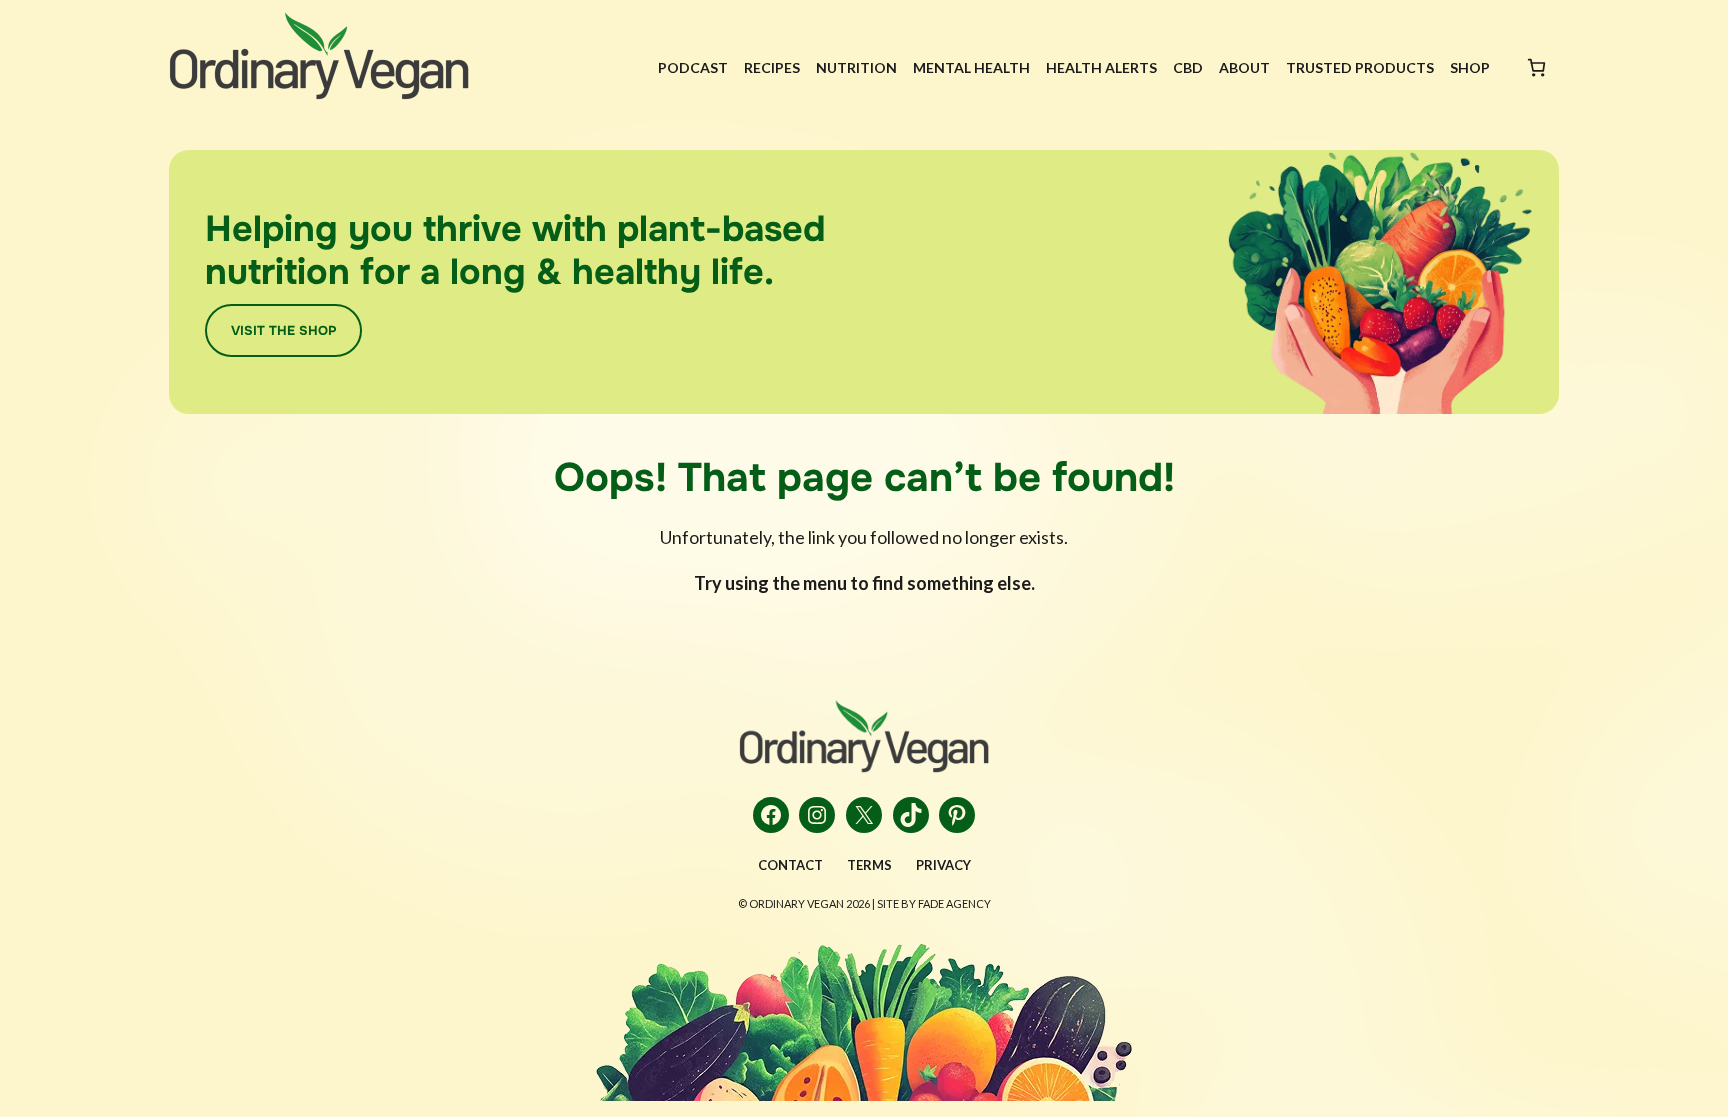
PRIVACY (943, 865)
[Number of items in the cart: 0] (1536, 67)
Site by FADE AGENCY (934, 903)
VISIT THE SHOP (283, 330)
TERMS (869, 865)
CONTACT (790, 865)
